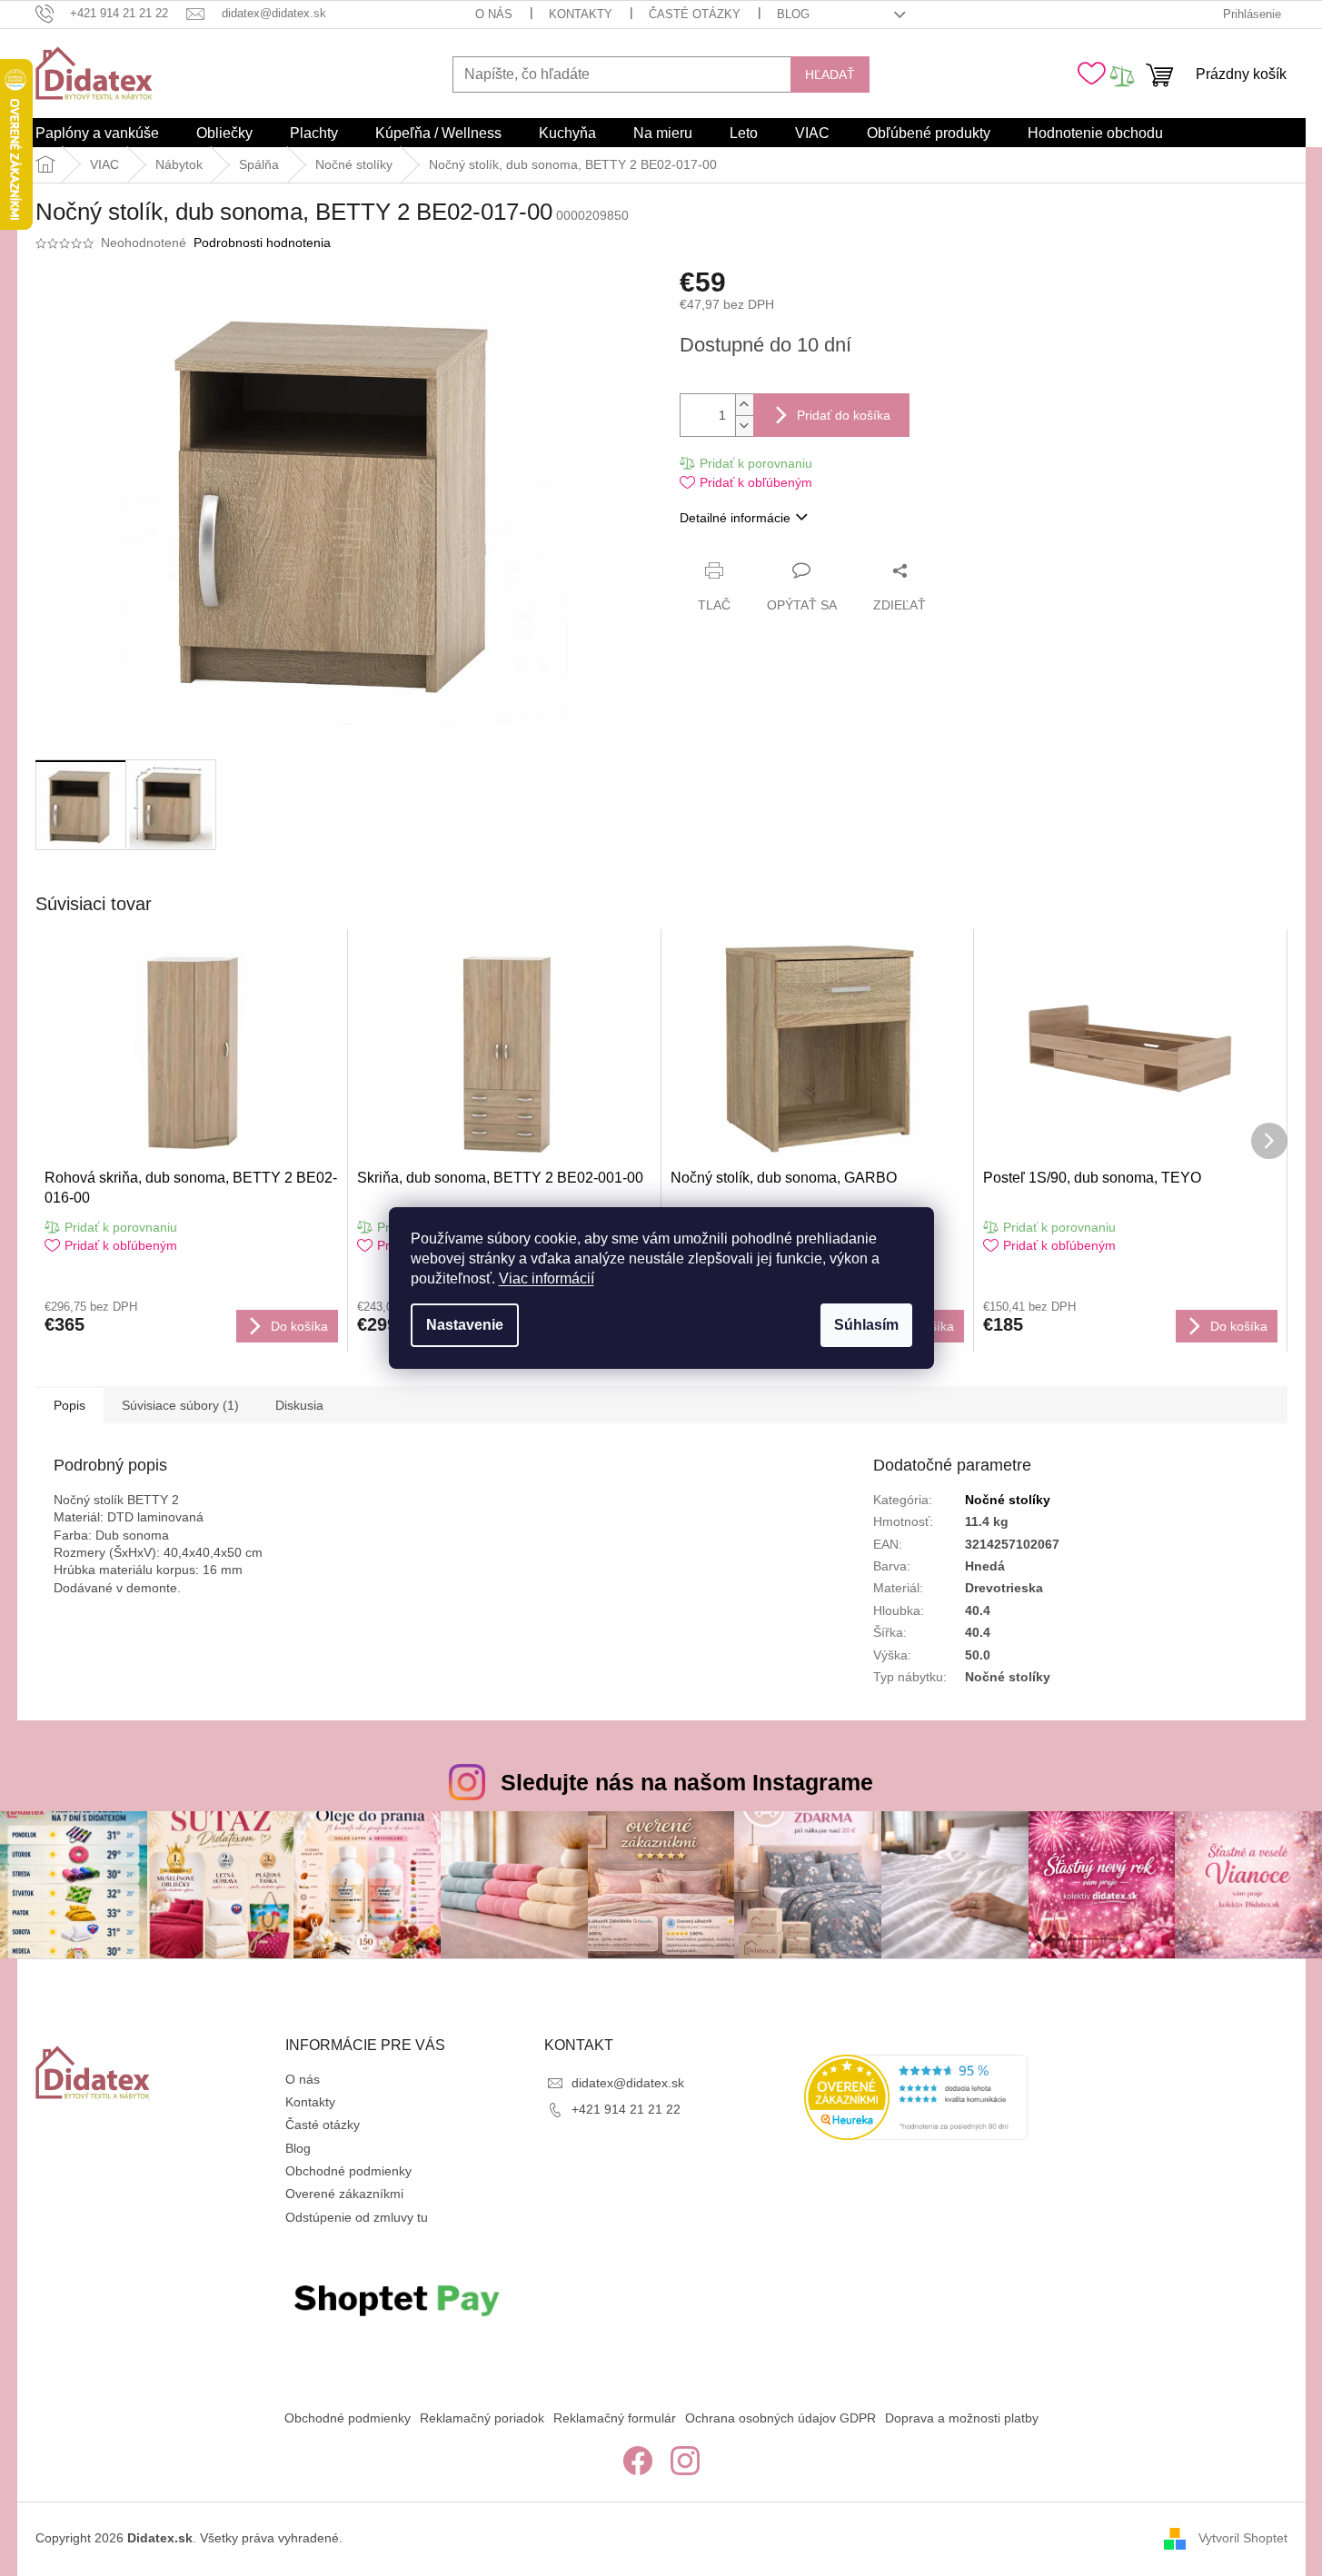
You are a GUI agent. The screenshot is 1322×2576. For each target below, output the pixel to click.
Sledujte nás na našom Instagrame (687, 1782)
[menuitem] (97, 134)
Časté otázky (695, 14)
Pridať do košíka (844, 415)
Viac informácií (547, 1278)
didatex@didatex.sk (628, 2083)
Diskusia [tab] (299, 1405)
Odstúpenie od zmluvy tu (357, 2217)
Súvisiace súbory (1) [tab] (180, 1405)
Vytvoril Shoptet (1243, 2538)
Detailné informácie (735, 518)
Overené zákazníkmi (344, 2194)
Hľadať (830, 74)
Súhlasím (866, 1325)
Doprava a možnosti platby (962, 2418)
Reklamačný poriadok (482, 2418)
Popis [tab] (70, 1405)
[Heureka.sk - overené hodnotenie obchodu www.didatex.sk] (916, 2097)
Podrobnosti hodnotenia (262, 243)
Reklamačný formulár (615, 2418)
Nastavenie (465, 1325)
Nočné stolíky (1008, 1500)
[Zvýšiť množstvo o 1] (744, 405)
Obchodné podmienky (348, 2171)
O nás (494, 14)
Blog (793, 14)
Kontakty (581, 14)
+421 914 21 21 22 (626, 2109)
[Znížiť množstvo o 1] (744, 426)
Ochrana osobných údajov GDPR (780, 2418)
